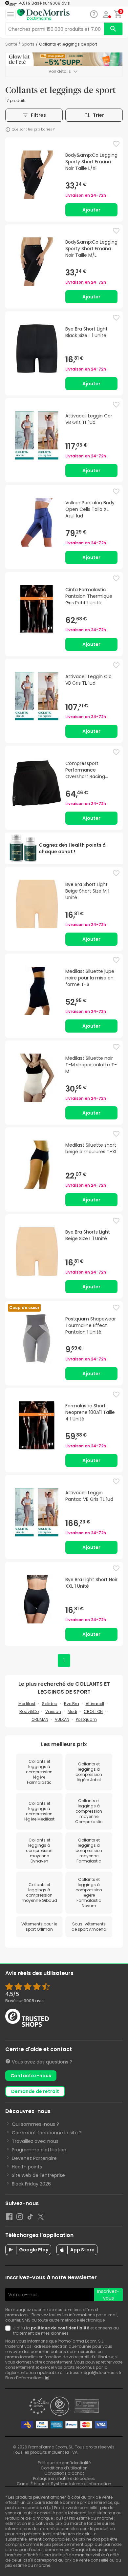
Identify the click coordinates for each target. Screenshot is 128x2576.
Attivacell (95, 1704)
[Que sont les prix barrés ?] (8, 130)
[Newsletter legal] (9, 2331)
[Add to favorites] (116, 144)
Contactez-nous (31, 2076)
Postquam (86, 1719)
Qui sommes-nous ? (35, 2124)
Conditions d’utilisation (64, 2468)
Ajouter (91, 210)
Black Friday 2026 (31, 2184)
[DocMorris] (43, 15)
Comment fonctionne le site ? (47, 2133)
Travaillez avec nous (35, 2141)
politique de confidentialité (60, 2328)
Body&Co (29, 1711)
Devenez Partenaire (34, 2158)
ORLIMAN (40, 1719)
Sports (28, 44)
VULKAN (62, 1719)
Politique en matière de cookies (64, 2478)
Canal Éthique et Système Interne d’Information (64, 2484)
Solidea (50, 1704)
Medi (72, 1711)
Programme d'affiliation (39, 2150)
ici (47, 2378)
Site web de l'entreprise (38, 2175)
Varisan (53, 1711)
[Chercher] (113, 29)
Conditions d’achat (64, 2473)
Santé (11, 44)
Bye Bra (72, 1704)
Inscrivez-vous (108, 2295)
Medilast (27, 1704)
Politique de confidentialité (64, 2463)
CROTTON (93, 1711)
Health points (27, 2167)
